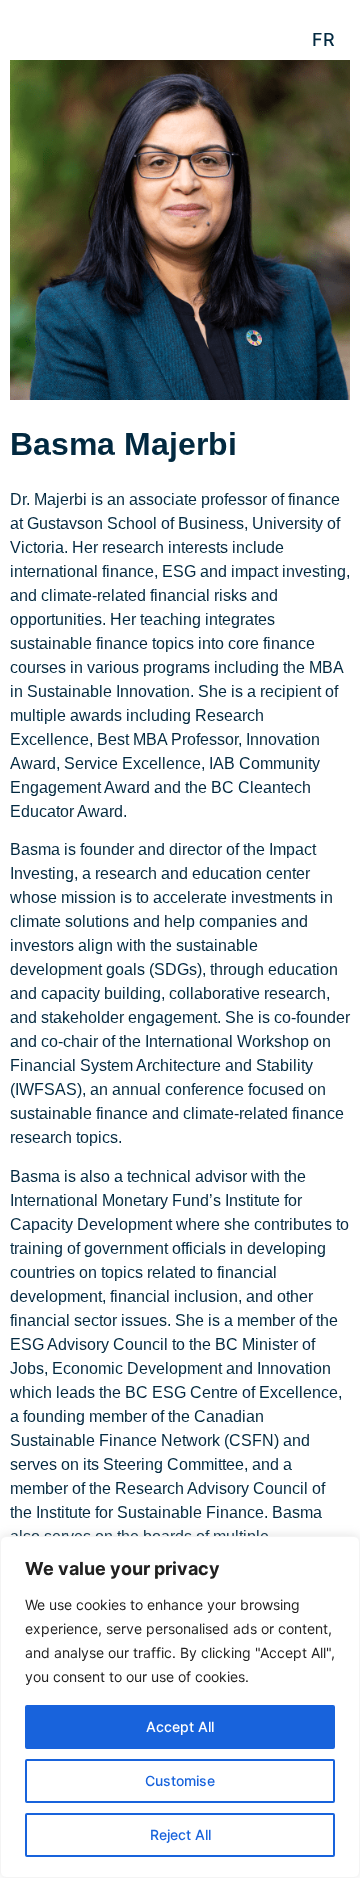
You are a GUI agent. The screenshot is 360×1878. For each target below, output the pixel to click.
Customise (180, 1780)
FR (323, 39)
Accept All (180, 1726)
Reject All (180, 1834)
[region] (180, 1707)
